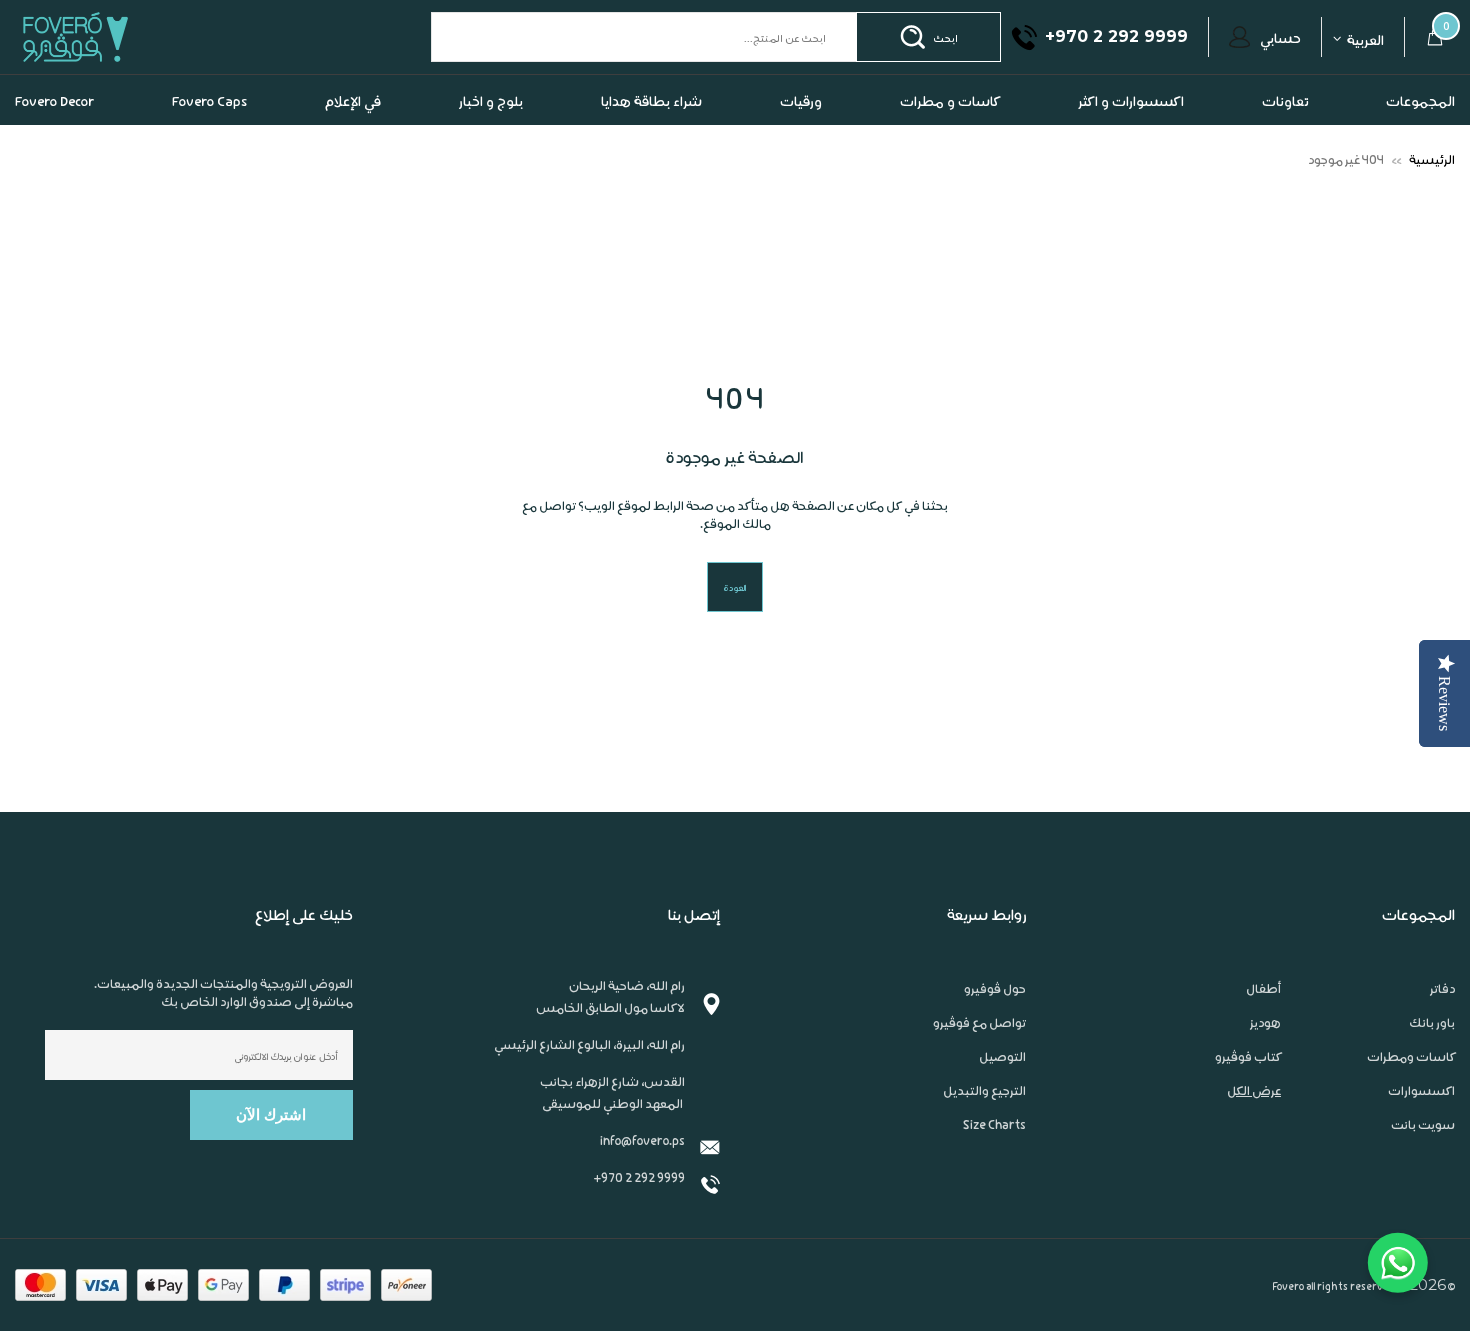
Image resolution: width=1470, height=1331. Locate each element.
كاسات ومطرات (1411, 1056)
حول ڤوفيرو (995, 988)
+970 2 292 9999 (639, 1176)
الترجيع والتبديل (984, 1090)
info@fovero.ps (642, 1139)
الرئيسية (1432, 158)
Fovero (122, 36)
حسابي (1280, 37)
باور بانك (1432, 1022)
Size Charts (994, 1124)
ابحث (945, 37)
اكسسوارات (1421, 1090)
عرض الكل (1254, 1090)
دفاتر (1442, 988)
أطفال (1263, 988)
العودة (735, 587)
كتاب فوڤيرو (1248, 1056)
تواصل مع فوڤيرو (979, 1022)
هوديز (1265, 1022)
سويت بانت (1423, 1124)
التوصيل (1002, 1056)
